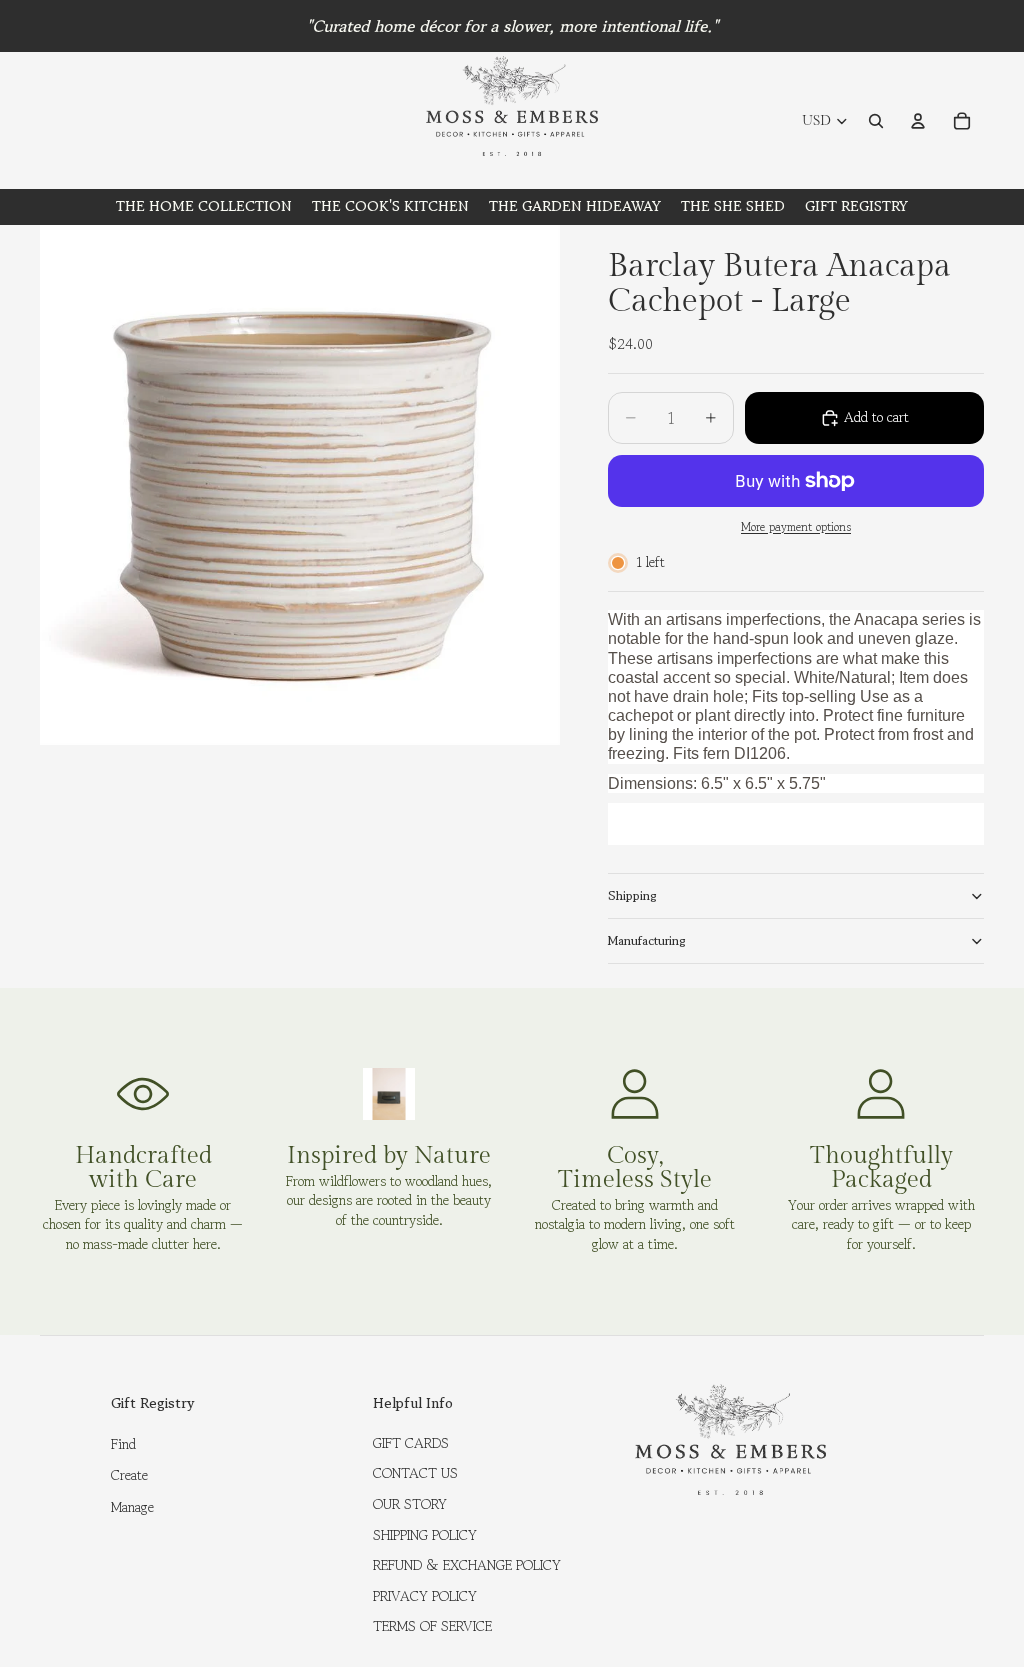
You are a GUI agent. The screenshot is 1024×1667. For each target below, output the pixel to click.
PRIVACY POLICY (425, 1596)
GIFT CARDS (411, 1443)
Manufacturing (647, 940)
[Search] (876, 121)
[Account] (918, 121)
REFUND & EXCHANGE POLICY (467, 1565)
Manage (132, 1507)
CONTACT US (415, 1473)
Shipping (632, 895)
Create (129, 1475)
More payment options (796, 527)
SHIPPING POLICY (425, 1535)
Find (123, 1444)
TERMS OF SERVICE (432, 1626)
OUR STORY (410, 1504)
